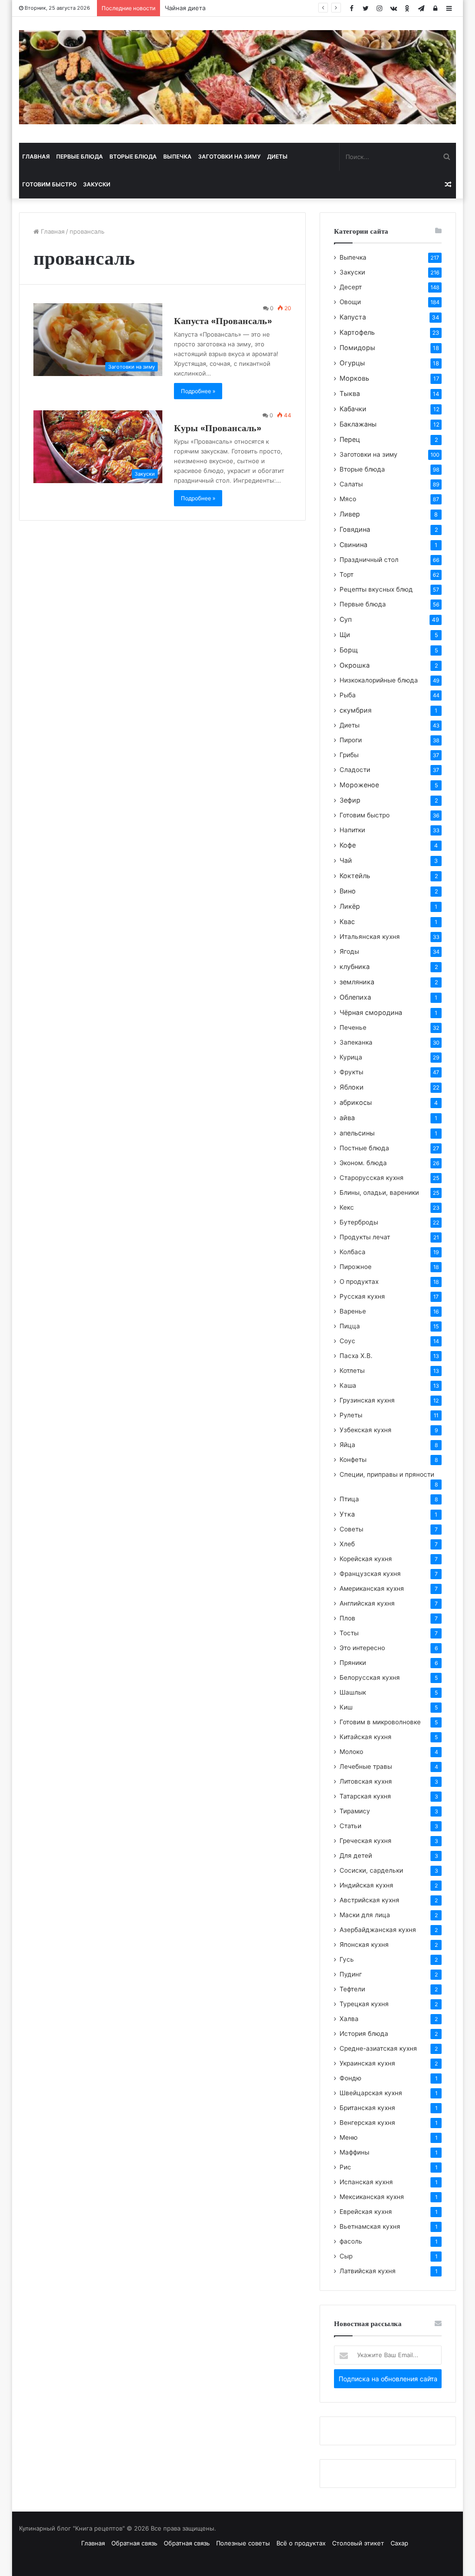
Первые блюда (80, 156)
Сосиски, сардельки (371, 1870)
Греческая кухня (366, 1841)
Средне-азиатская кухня (378, 2048)
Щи (345, 634)
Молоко (351, 1752)
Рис (345, 2167)
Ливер (350, 514)
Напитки (352, 830)
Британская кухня (367, 2108)
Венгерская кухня (367, 2123)
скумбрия (356, 710)
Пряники (353, 1663)
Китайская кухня (366, 1737)
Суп (346, 619)
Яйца (347, 1445)
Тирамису (355, 1811)
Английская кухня (367, 1603)
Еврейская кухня (366, 2212)
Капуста (353, 317)
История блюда (364, 2034)
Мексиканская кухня (372, 2197)
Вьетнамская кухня (370, 2226)
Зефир (350, 800)
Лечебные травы (366, 1766)
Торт (347, 574)
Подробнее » (198, 391)
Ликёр (350, 906)
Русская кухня (362, 1296)
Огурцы (352, 363)
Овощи (350, 302)
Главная (36, 156)
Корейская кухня (366, 1559)
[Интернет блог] (238, 77)
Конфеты (353, 1460)
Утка (347, 1514)
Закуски (97, 184)
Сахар (399, 2543)
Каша (348, 1385)
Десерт (351, 287)
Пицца (350, 1326)
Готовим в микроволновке (380, 1722)
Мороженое (359, 785)
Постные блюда (364, 1148)
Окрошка (355, 665)
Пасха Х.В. (356, 1356)
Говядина (355, 529)
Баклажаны (358, 424)
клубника (355, 966)
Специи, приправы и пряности (387, 1474)
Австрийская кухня (369, 1900)
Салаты (351, 484)
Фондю (350, 2078)
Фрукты (351, 1072)
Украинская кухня (367, 2063)
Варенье (353, 1311)
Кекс (347, 1207)
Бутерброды (359, 1222)
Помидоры (357, 348)
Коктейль (355, 876)
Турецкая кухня (364, 2004)
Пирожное (356, 1267)
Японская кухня (364, 1945)
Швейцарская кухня (371, 2093)
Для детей (356, 1855)
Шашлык (353, 1692)
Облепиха (355, 997)
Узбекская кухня (366, 1430)
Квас (347, 921)
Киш (346, 1707)
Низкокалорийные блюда (379, 680)
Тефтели (352, 1989)
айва (347, 1118)
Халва (349, 2019)
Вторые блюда (133, 156)
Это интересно (362, 1648)
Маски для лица (365, 1915)
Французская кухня (370, 1574)
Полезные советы (243, 2543)
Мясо (348, 499)
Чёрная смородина (371, 1012)
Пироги (351, 740)
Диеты (277, 156)
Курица (351, 1057)
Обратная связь (134, 2543)
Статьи (350, 1826)
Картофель (357, 332)
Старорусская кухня (372, 1178)
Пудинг (351, 1974)
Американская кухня (372, 1588)
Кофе (348, 845)
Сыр (346, 2256)
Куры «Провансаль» (218, 428)
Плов (347, 1618)
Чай (346, 860)
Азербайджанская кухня (378, 1930)
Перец (350, 439)
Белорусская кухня (370, 1677)
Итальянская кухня (370, 937)
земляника (357, 982)
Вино (348, 891)
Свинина (353, 545)
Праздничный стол (369, 560)
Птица (349, 1499)
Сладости (355, 770)
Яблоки (352, 1087)
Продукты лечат (365, 1237)
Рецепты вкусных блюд (376, 589)
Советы (351, 1529)
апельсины (357, 1133)
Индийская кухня (366, 1885)
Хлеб (347, 1544)
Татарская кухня (365, 1796)
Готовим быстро (49, 184)
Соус (347, 1341)
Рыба (348, 695)
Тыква (350, 393)
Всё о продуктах (301, 2543)
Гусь (347, 1959)
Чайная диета (185, 8)
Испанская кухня (366, 2182)
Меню (349, 2137)
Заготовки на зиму (229, 156)
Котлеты (352, 1371)
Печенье (353, 1027)
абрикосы (356, 1102)
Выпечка (177, 156)
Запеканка (356, 1042)
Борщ (349, 650)
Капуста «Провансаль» (223, 321)
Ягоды (349, 951)
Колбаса (353, 1252)
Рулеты (351, 1415)
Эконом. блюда (363, 1163)
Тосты (349, 1633)
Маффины (354, 2152)
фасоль (351, 2241)
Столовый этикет (358, 2543)
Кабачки (353, 409)
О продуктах (359, 1282)
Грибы (349, 755)
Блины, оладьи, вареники (379, 1192)
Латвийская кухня (368, 2271)
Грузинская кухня (367, 1400)
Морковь (354, 378)
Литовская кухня (366, 1781)
